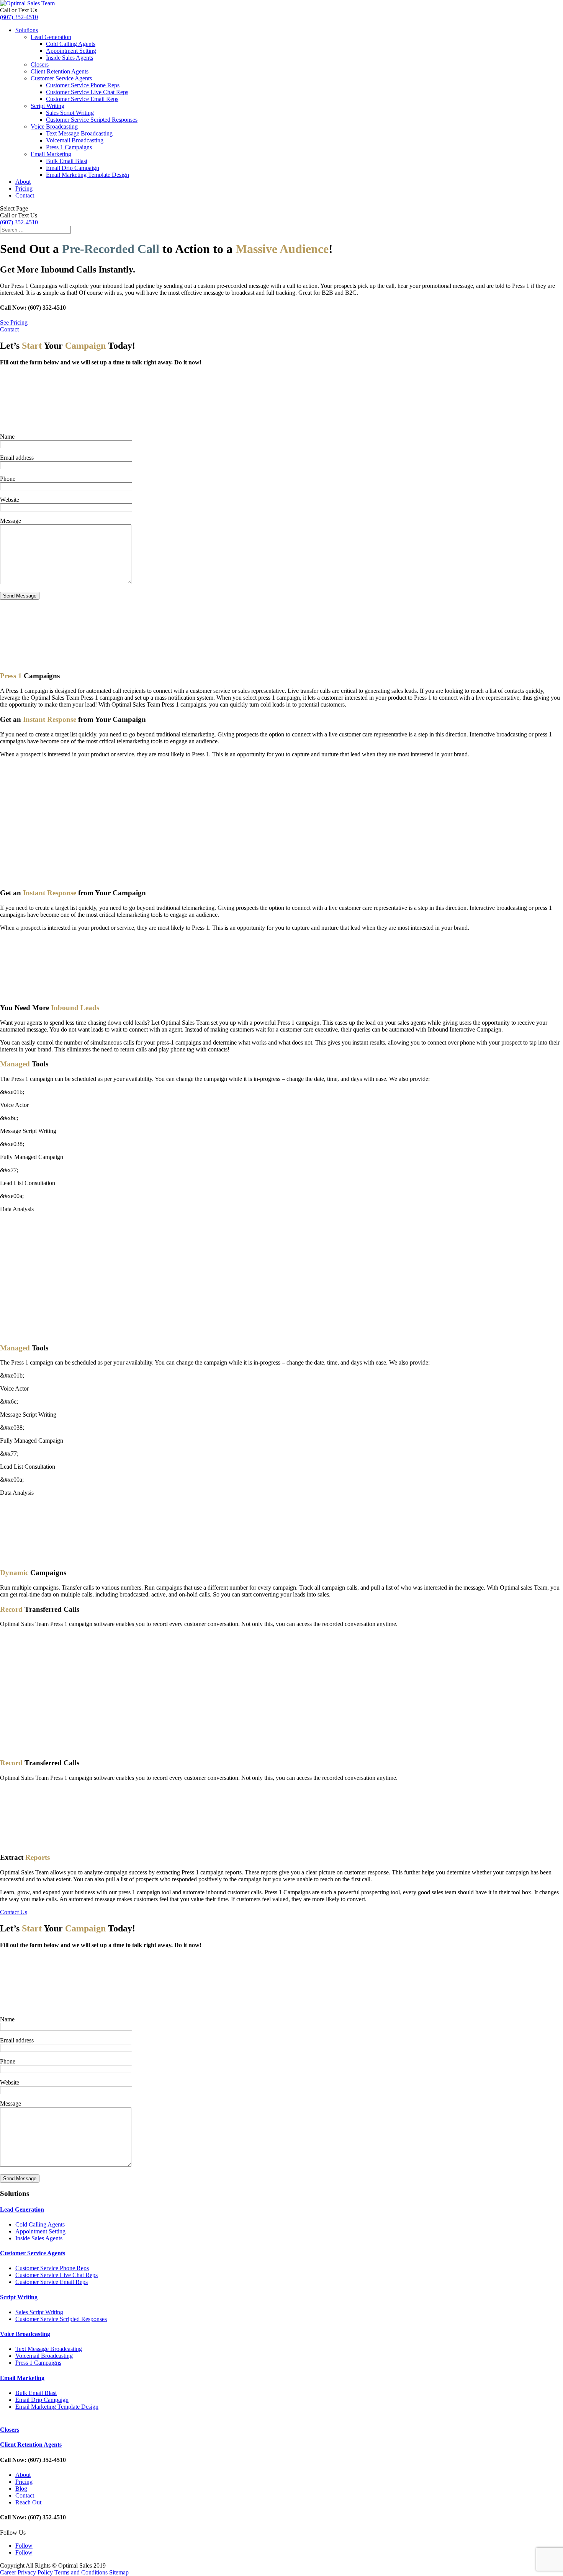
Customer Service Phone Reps (83, 85)
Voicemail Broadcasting (75, 140)
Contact (25, 195)
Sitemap (119, 2572)
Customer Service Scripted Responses (92, 120)
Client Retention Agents (60, 71)
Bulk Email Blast (67, 161)
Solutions (27, 30)
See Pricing (14, 322)
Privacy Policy (35, 2572)
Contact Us (14, 1912)
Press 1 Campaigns (69, 147)
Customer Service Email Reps (82, 99)
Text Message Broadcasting (79, 133)
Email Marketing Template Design (88, 175)
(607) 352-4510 (19, 17)
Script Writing (47, 106)
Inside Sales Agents (70, 58)
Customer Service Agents (61, 78)
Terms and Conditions (81, 2572)
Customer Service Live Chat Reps (87, 92)
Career (8, 2572)
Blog (21, 2489)
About (23, 182)
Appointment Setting (71, 51)
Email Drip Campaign (73, 168)
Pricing (24, 189)
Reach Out (28, 2502)
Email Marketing (51, 154)
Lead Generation (51, 37)
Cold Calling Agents (71, 44)
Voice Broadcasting (54, 127)
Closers (40, 64)
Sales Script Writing (70, 113)
